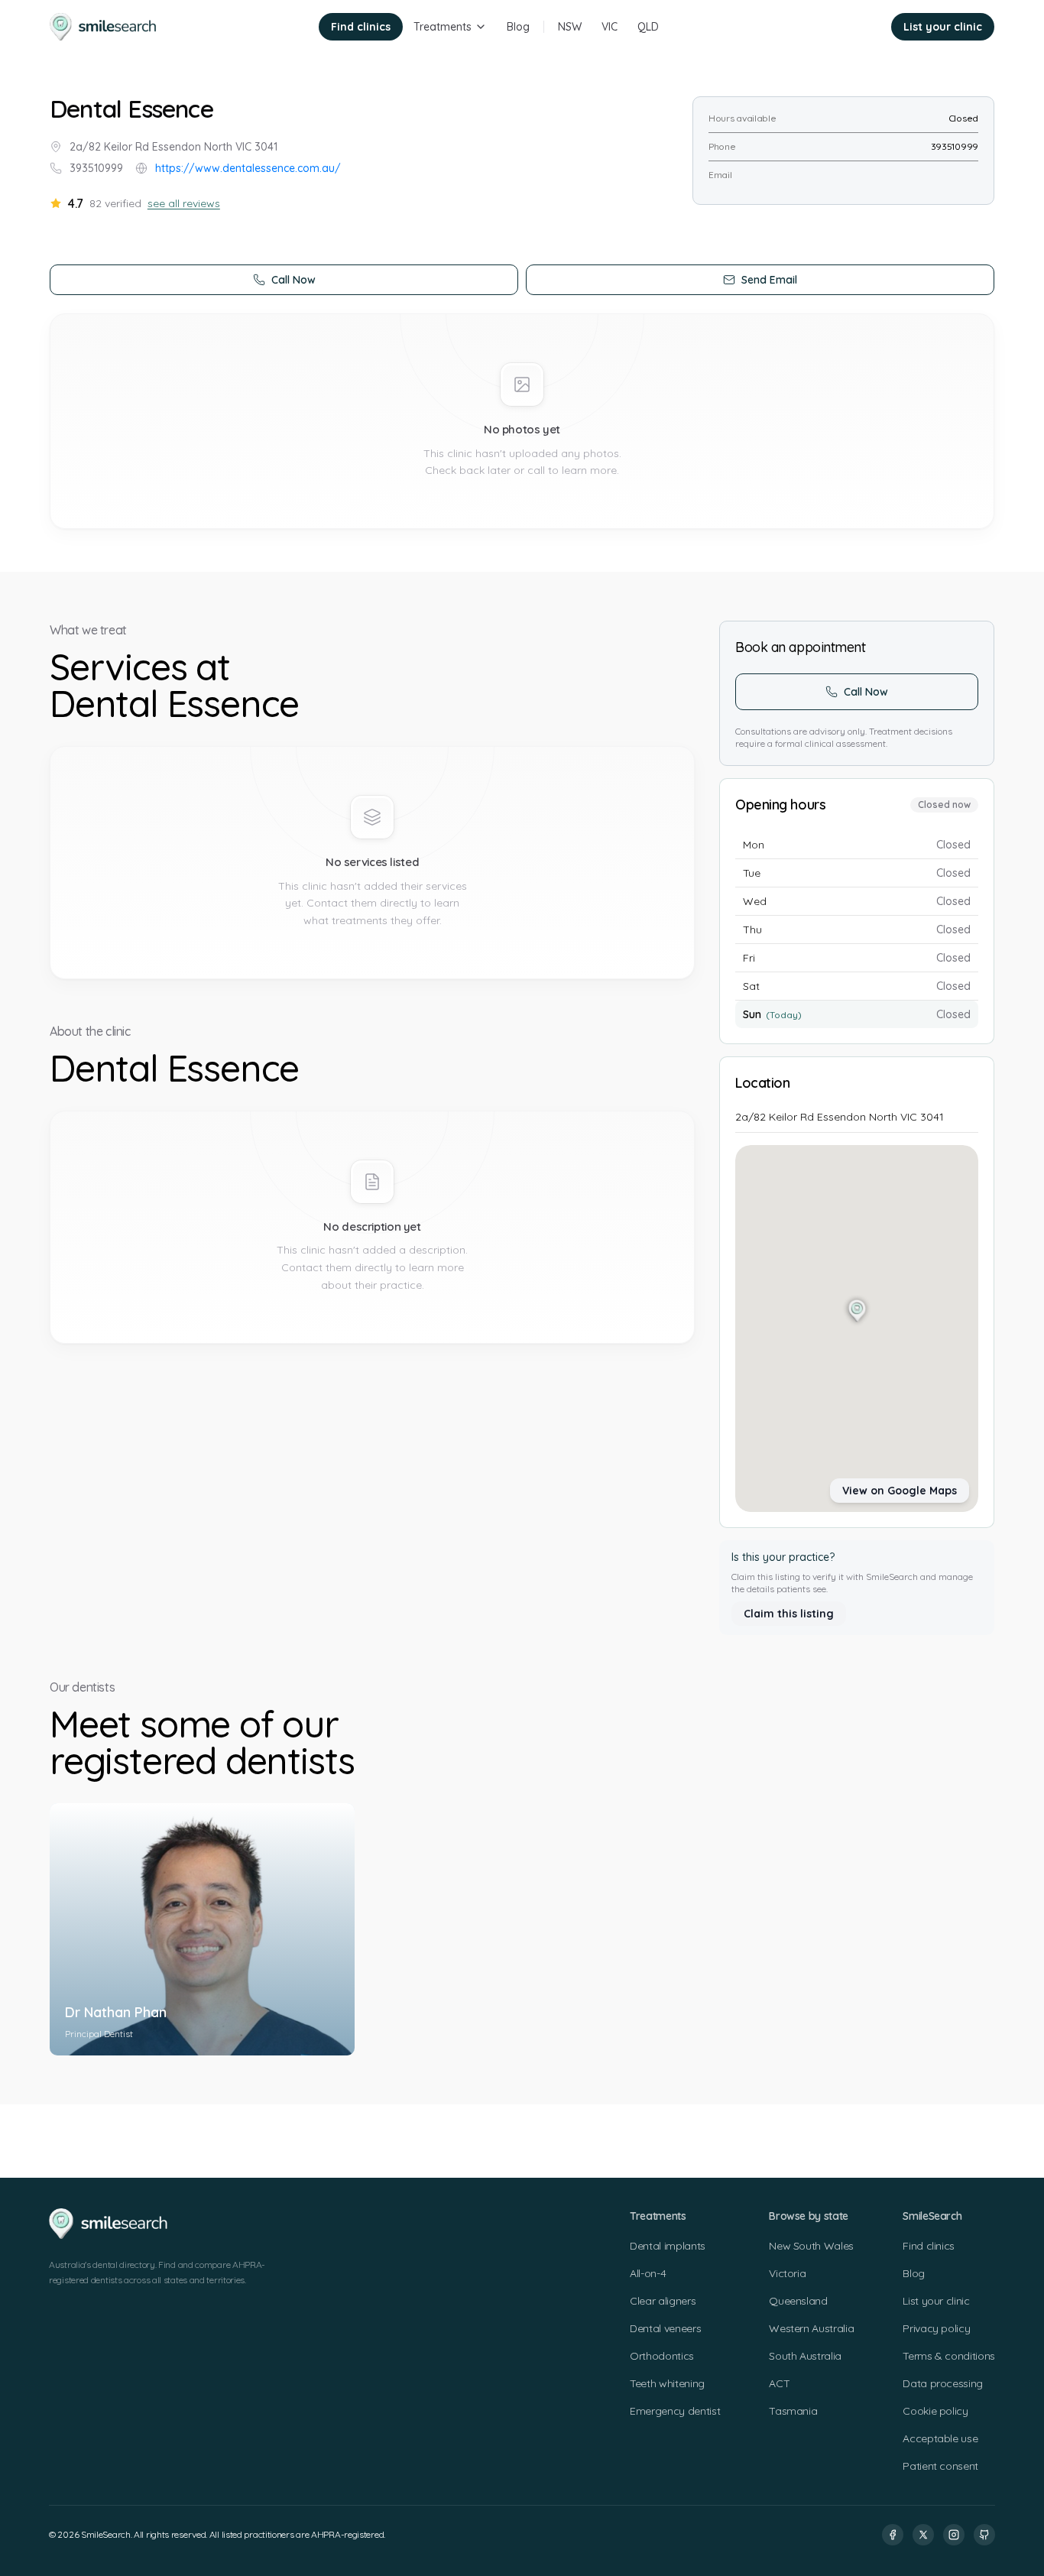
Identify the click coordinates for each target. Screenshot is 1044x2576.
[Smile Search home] (104, 27)
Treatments (443, 27)
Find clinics (361, 27)
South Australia (805, 2356)
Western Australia (811, 2328)
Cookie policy (935, 2411)
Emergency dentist (675, 2411)
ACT (779, 2383)
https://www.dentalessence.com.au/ (248, 168)
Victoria (787, 2273)
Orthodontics (662, 2356)
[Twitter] (923, 2535)
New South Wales (811, 2246)
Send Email (769, 280)
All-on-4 (648, 2273)
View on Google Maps (900, 1491)
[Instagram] (954, 2535)
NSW (570, 27)
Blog (518, 27)
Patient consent (940, 2466)
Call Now (293, 280)
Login (857, 27)
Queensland (798, 2301)
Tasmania (793, 2411)
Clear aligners (663, 2301)
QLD (648, 27)
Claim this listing (789, 1614)
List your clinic (943, 27)
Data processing (943, 2383)
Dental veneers (665, 2328)
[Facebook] (893, 2535)
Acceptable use (940, 2438)
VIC (610, 27)
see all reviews (184, 203)
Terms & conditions (949, 2356)
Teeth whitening (667, 2383)
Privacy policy (936, 2328)
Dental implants (668, 2246)
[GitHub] (984, 2535)
